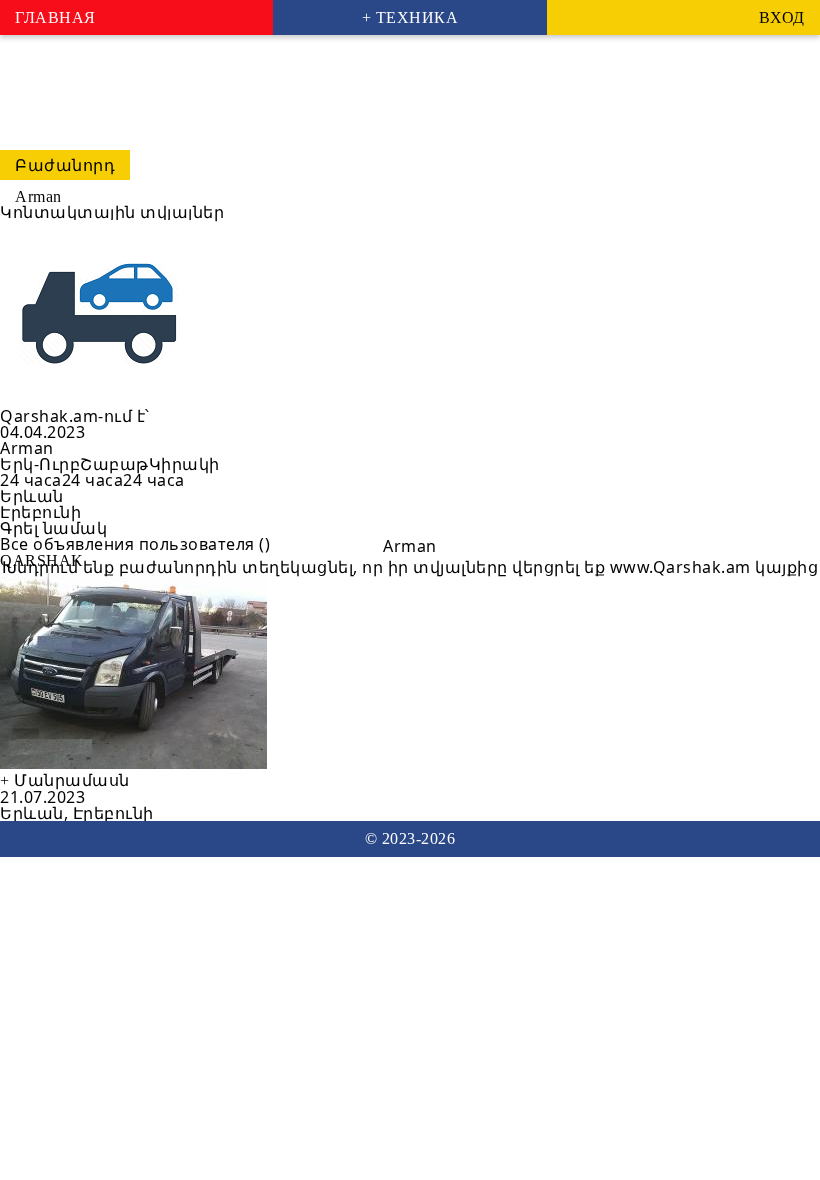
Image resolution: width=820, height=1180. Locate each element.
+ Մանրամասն (65, 780)
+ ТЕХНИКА (410, 17)
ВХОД (782, 17)
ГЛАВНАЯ (55, 17)
